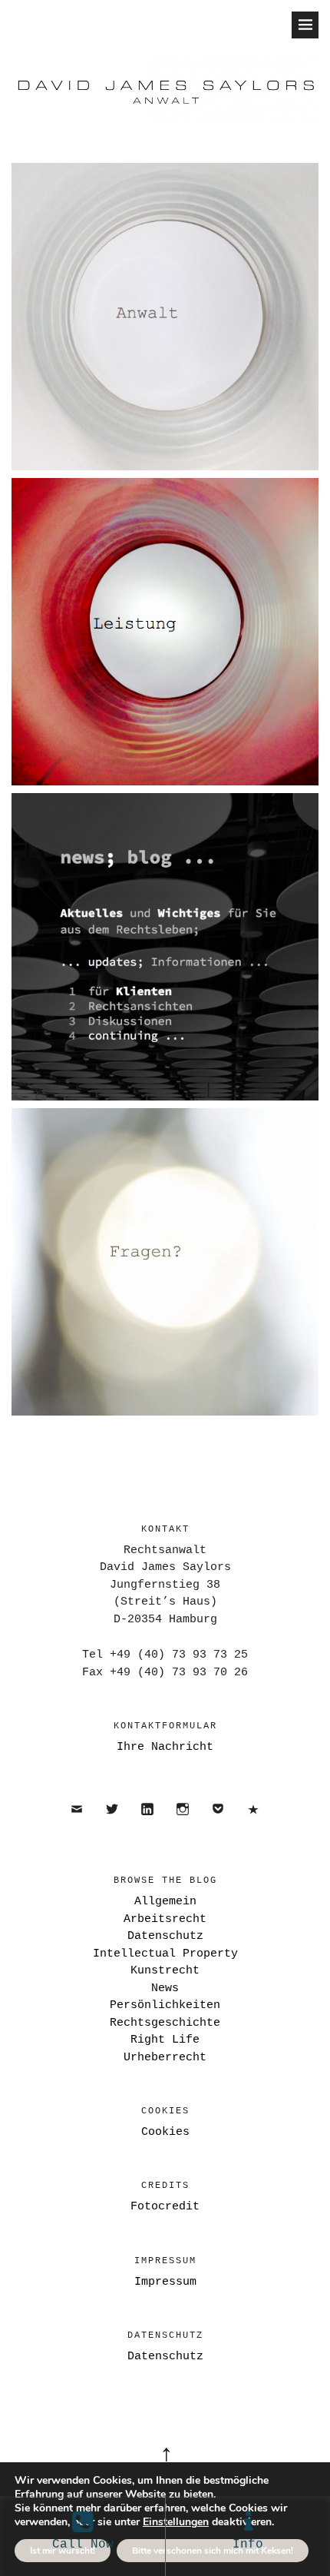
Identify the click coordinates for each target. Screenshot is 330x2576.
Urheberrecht (165, 2058)
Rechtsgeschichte (165, 2023)
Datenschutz (254, 1822)
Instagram (183, 1822)
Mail (77, 1822)
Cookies (165, 2132)
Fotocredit (165, 2207)
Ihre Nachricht (165, 1747)
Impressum (165, 2282)
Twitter (112, 1822)
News (165, 1988)
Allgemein (165, 1902)
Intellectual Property (165, 1954)
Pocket (218, 1822)
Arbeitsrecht (165, 1919)
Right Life (165, 2040)
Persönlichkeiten (165, 2005)
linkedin (148, 1822)
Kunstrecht (165, 1971)
